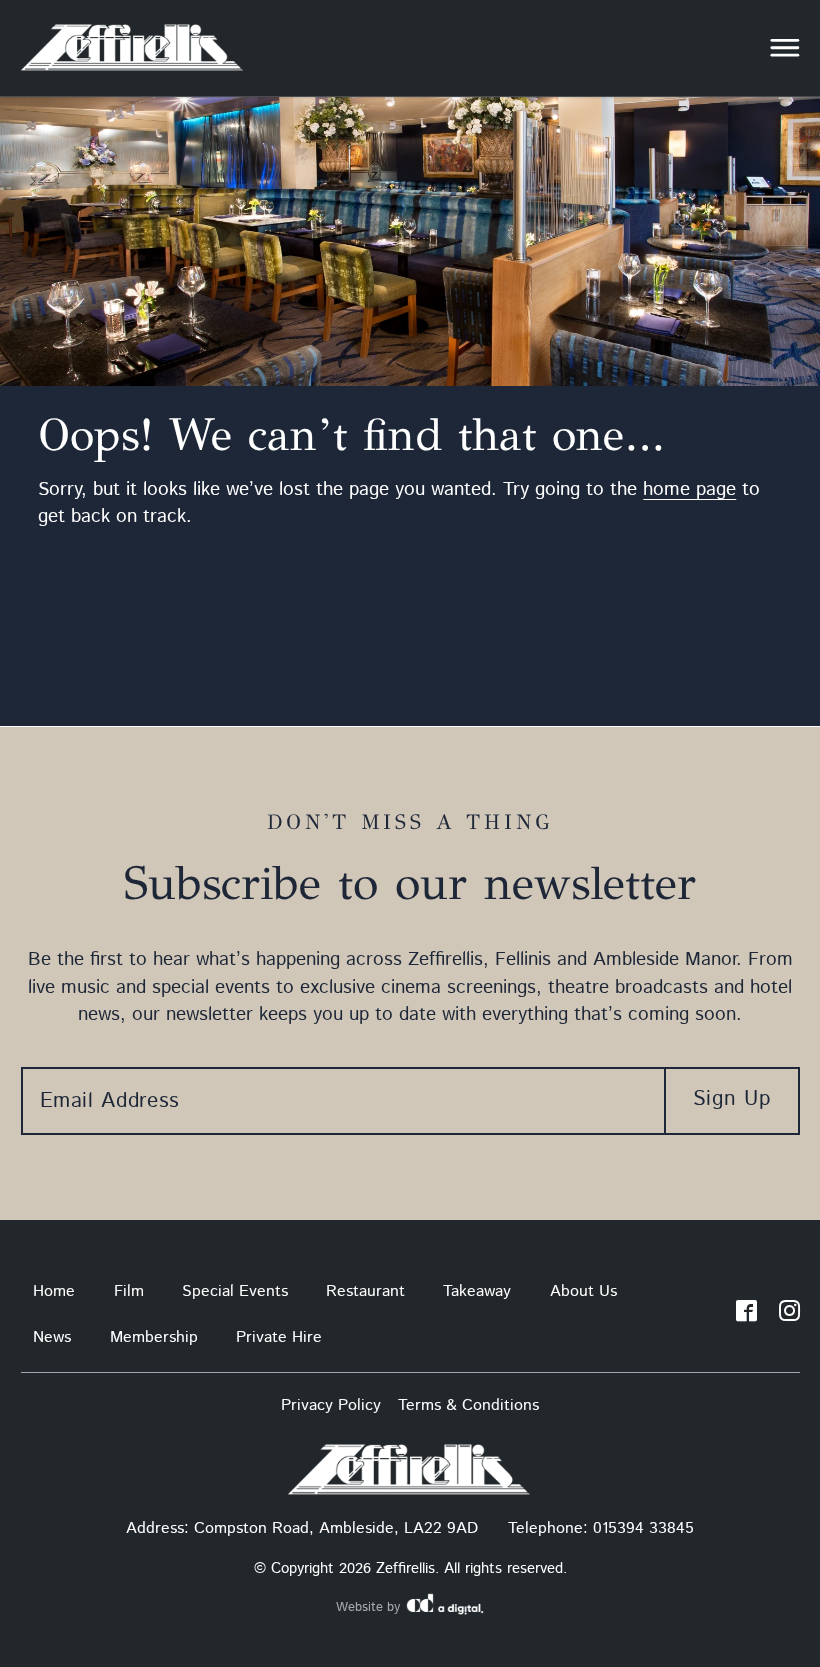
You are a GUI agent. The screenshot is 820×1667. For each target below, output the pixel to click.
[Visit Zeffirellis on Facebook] (746, 1315)
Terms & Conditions (468, 1405)
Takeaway (477, 1291)
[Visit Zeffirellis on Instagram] (789, 1315)
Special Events (235, 1291)
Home (54, 1291)
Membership (154, 1337)
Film (129, 1291)
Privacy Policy (331, 1405)
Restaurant (365, 1291)
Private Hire (279, 1337)
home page (689, 489)
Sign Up (731, 1099)
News (52, 1337)
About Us (583, 1291)
